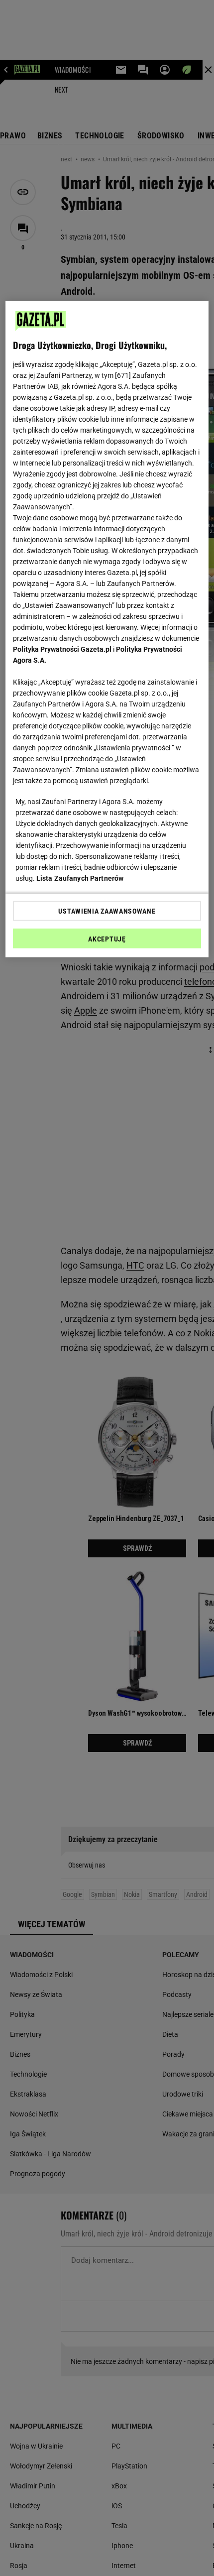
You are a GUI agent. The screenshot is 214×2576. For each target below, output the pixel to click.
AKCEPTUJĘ (107, 939)
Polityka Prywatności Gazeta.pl (62, 649)
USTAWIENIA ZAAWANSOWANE (107, 911)
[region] (107, 629)
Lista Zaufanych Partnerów (80, 878)
